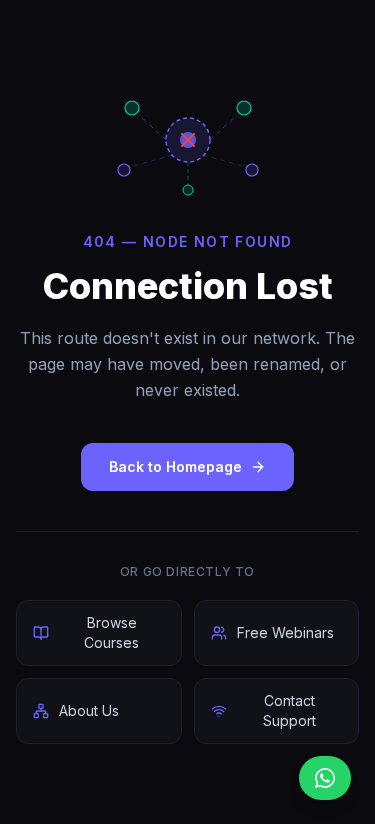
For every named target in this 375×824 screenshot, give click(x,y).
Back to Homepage (175, 466)
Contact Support (289, 710)
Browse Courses (111, 632)
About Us (89, 710)
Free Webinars (285, 632)
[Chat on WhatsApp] (325, 778)
